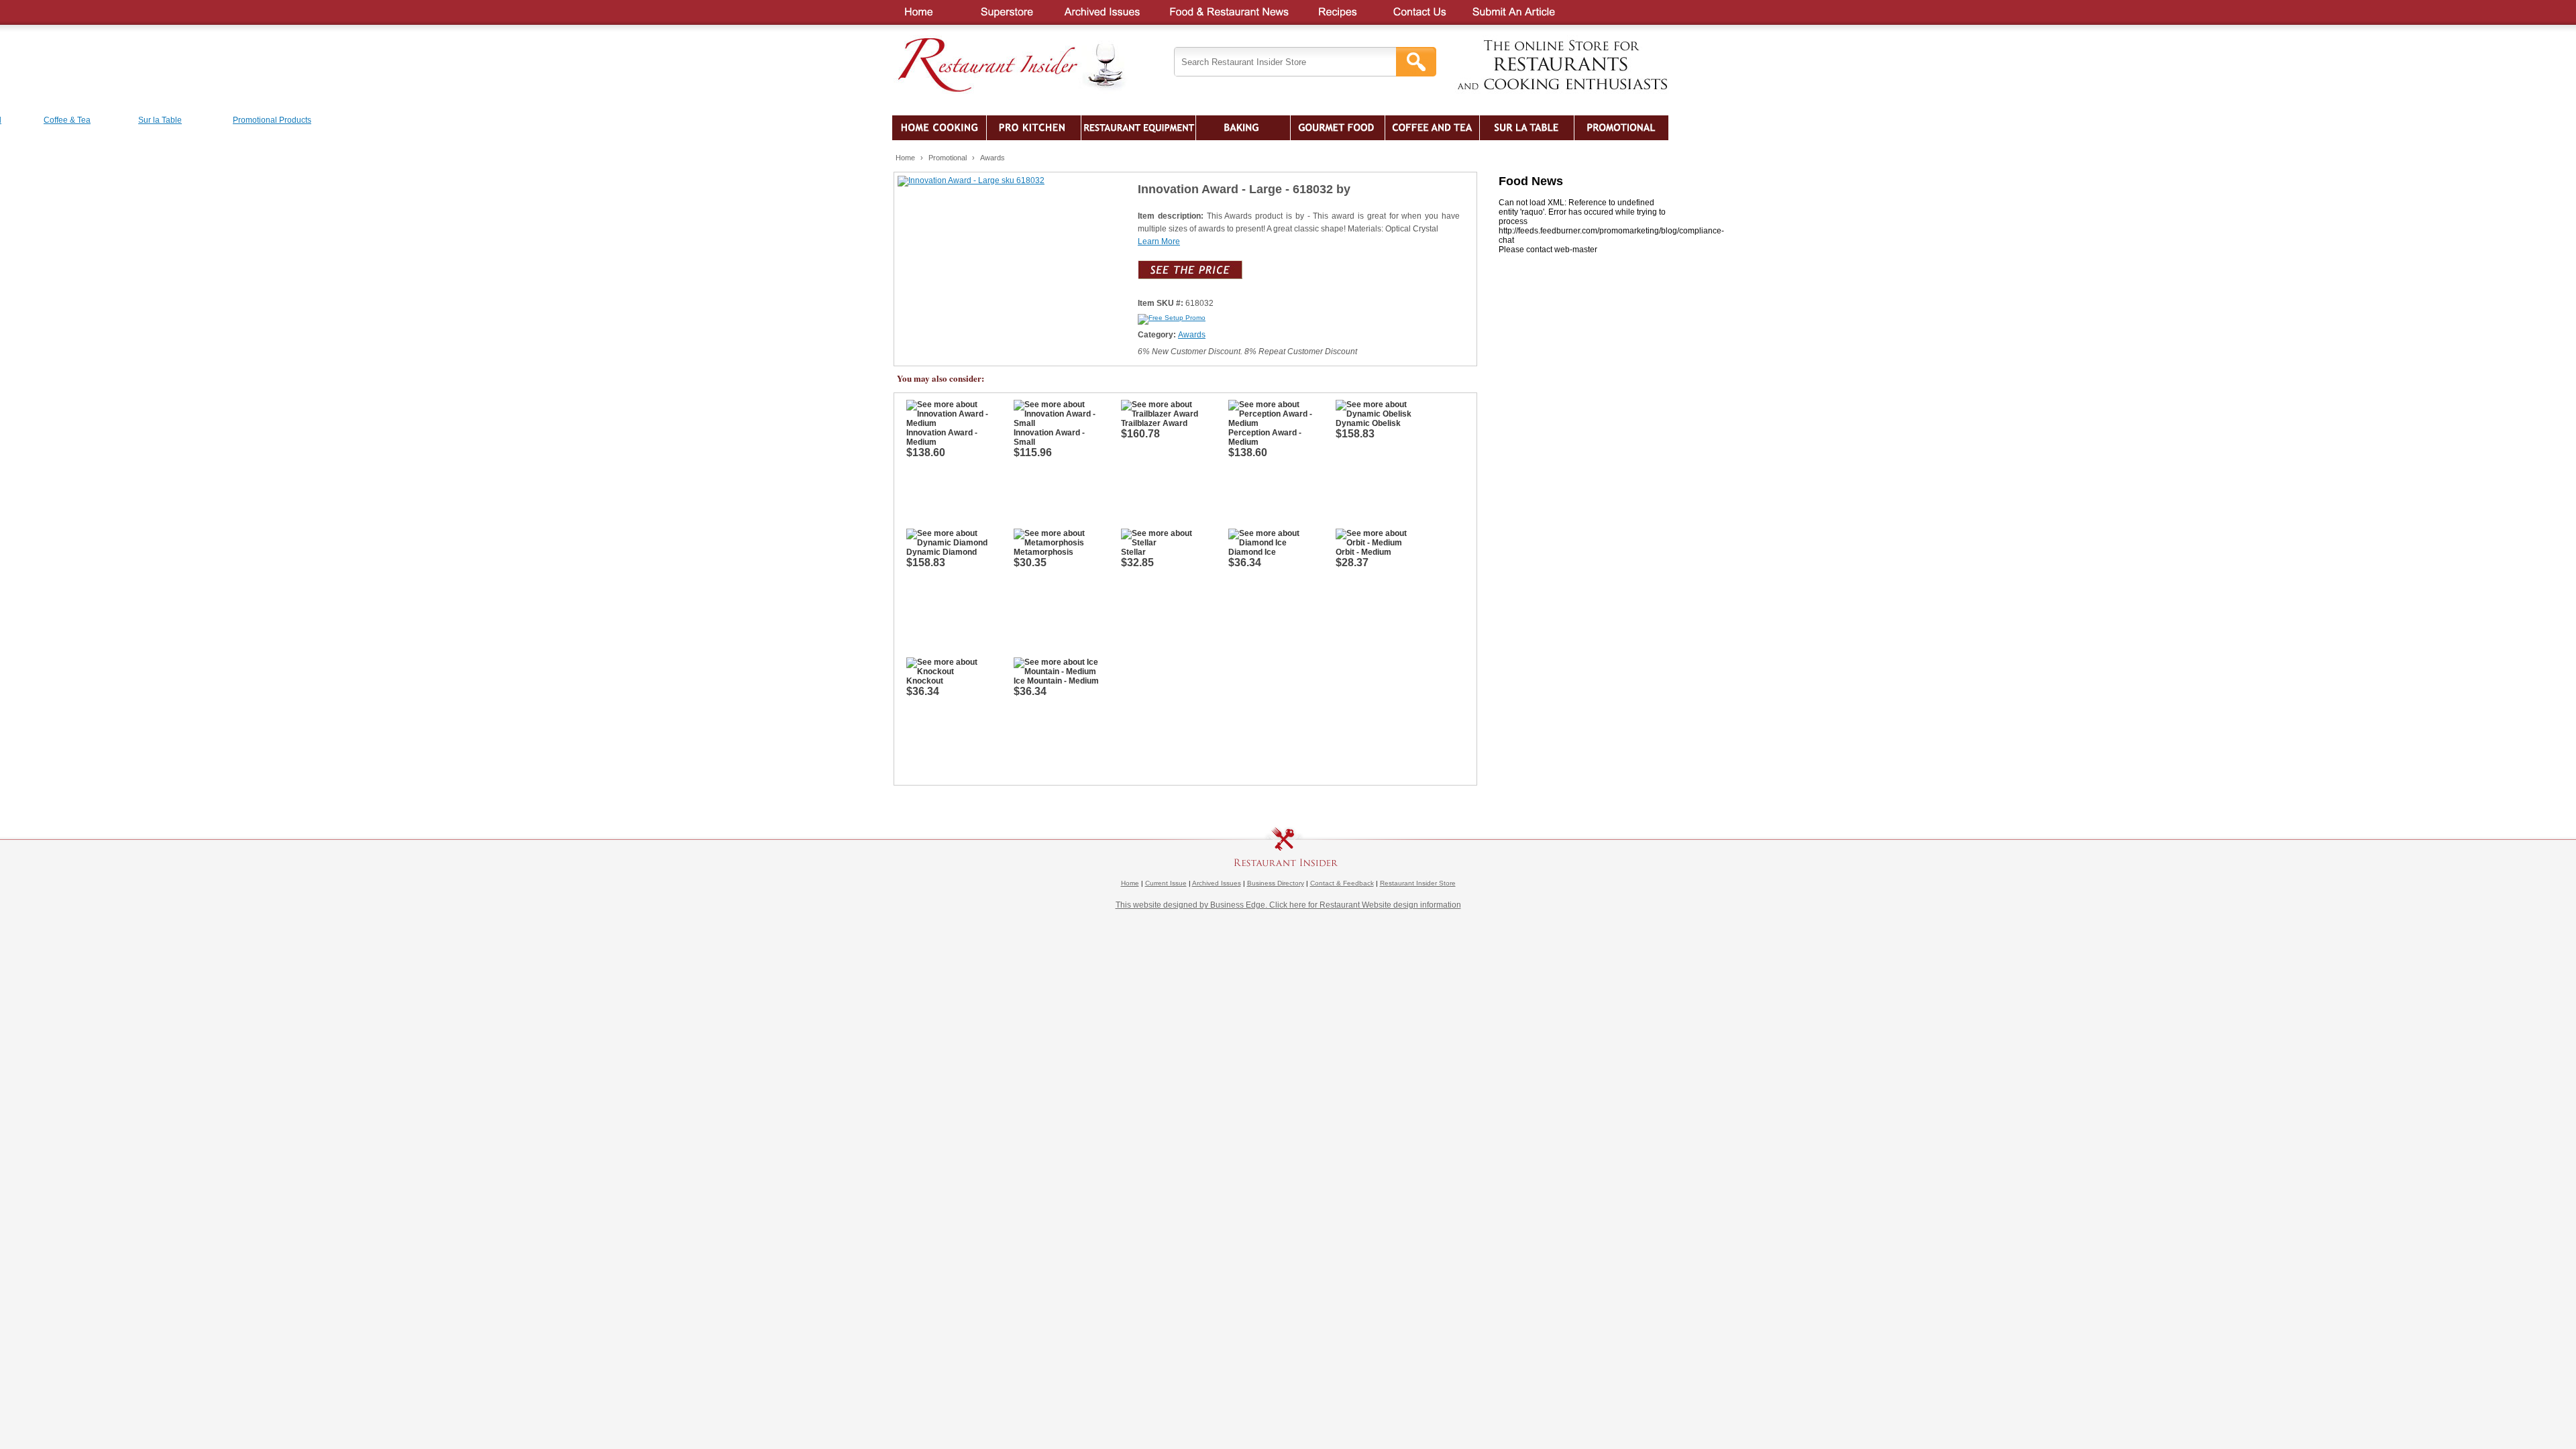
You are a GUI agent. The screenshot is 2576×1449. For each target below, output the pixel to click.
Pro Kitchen (1034, 128)
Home (905, 158)
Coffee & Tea (1432, 128)
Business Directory (1276, 883)
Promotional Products (1621, 128)
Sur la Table (1527, 128)
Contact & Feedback (1342, 883)
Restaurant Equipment (1138, 128)
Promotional (948, 158)
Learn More (1159, 241)
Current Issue (1166, 883)
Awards (992, 158)
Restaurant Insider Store (1418, 883)
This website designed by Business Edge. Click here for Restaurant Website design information (1288, 905)
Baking (1243, 128)
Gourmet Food (1338, 128)
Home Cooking (939, 128)
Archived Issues (1217, 883)
